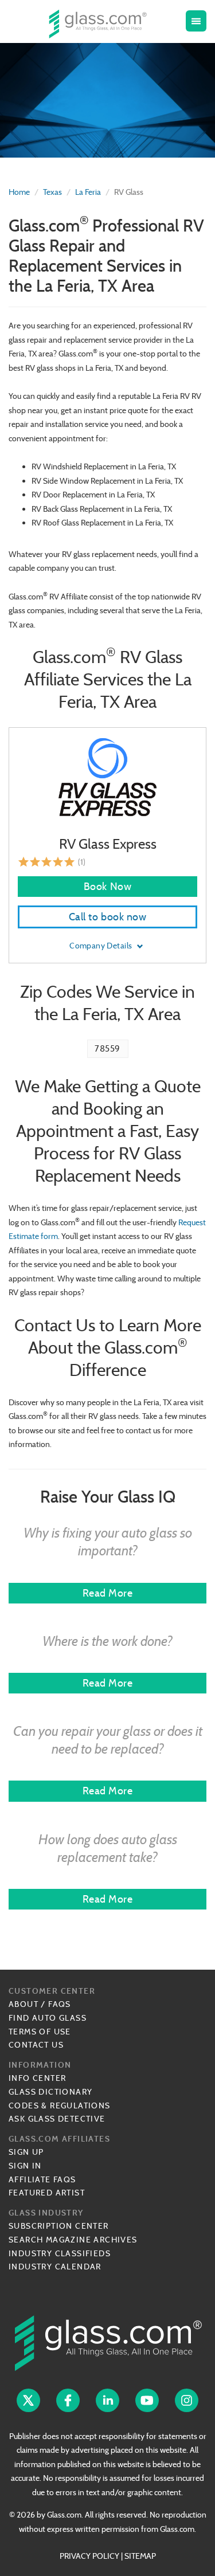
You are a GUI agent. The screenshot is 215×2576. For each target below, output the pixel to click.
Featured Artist (47, 2193)
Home (19, 192)
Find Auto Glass (48, 2018)
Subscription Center (59, 2226)
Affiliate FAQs (42, 2179)
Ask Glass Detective (57, 2119)
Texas (52, 192)
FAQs (60, 2004)
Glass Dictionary (50, 2092)
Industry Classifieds (60, 2253)
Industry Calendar (55, 2267)
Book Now (107, 886)
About (24, 2004)
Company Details (102, 946)
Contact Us (36, 2045)
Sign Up (26, 2152)
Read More (108, 1593)
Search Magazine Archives (73, 2240)
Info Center (37, 2078)
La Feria (88, 192)
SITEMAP (140, 2556)
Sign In (25, 2166)
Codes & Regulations (60, 2106)
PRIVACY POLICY (89, 2556)
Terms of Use (40, 2032)
